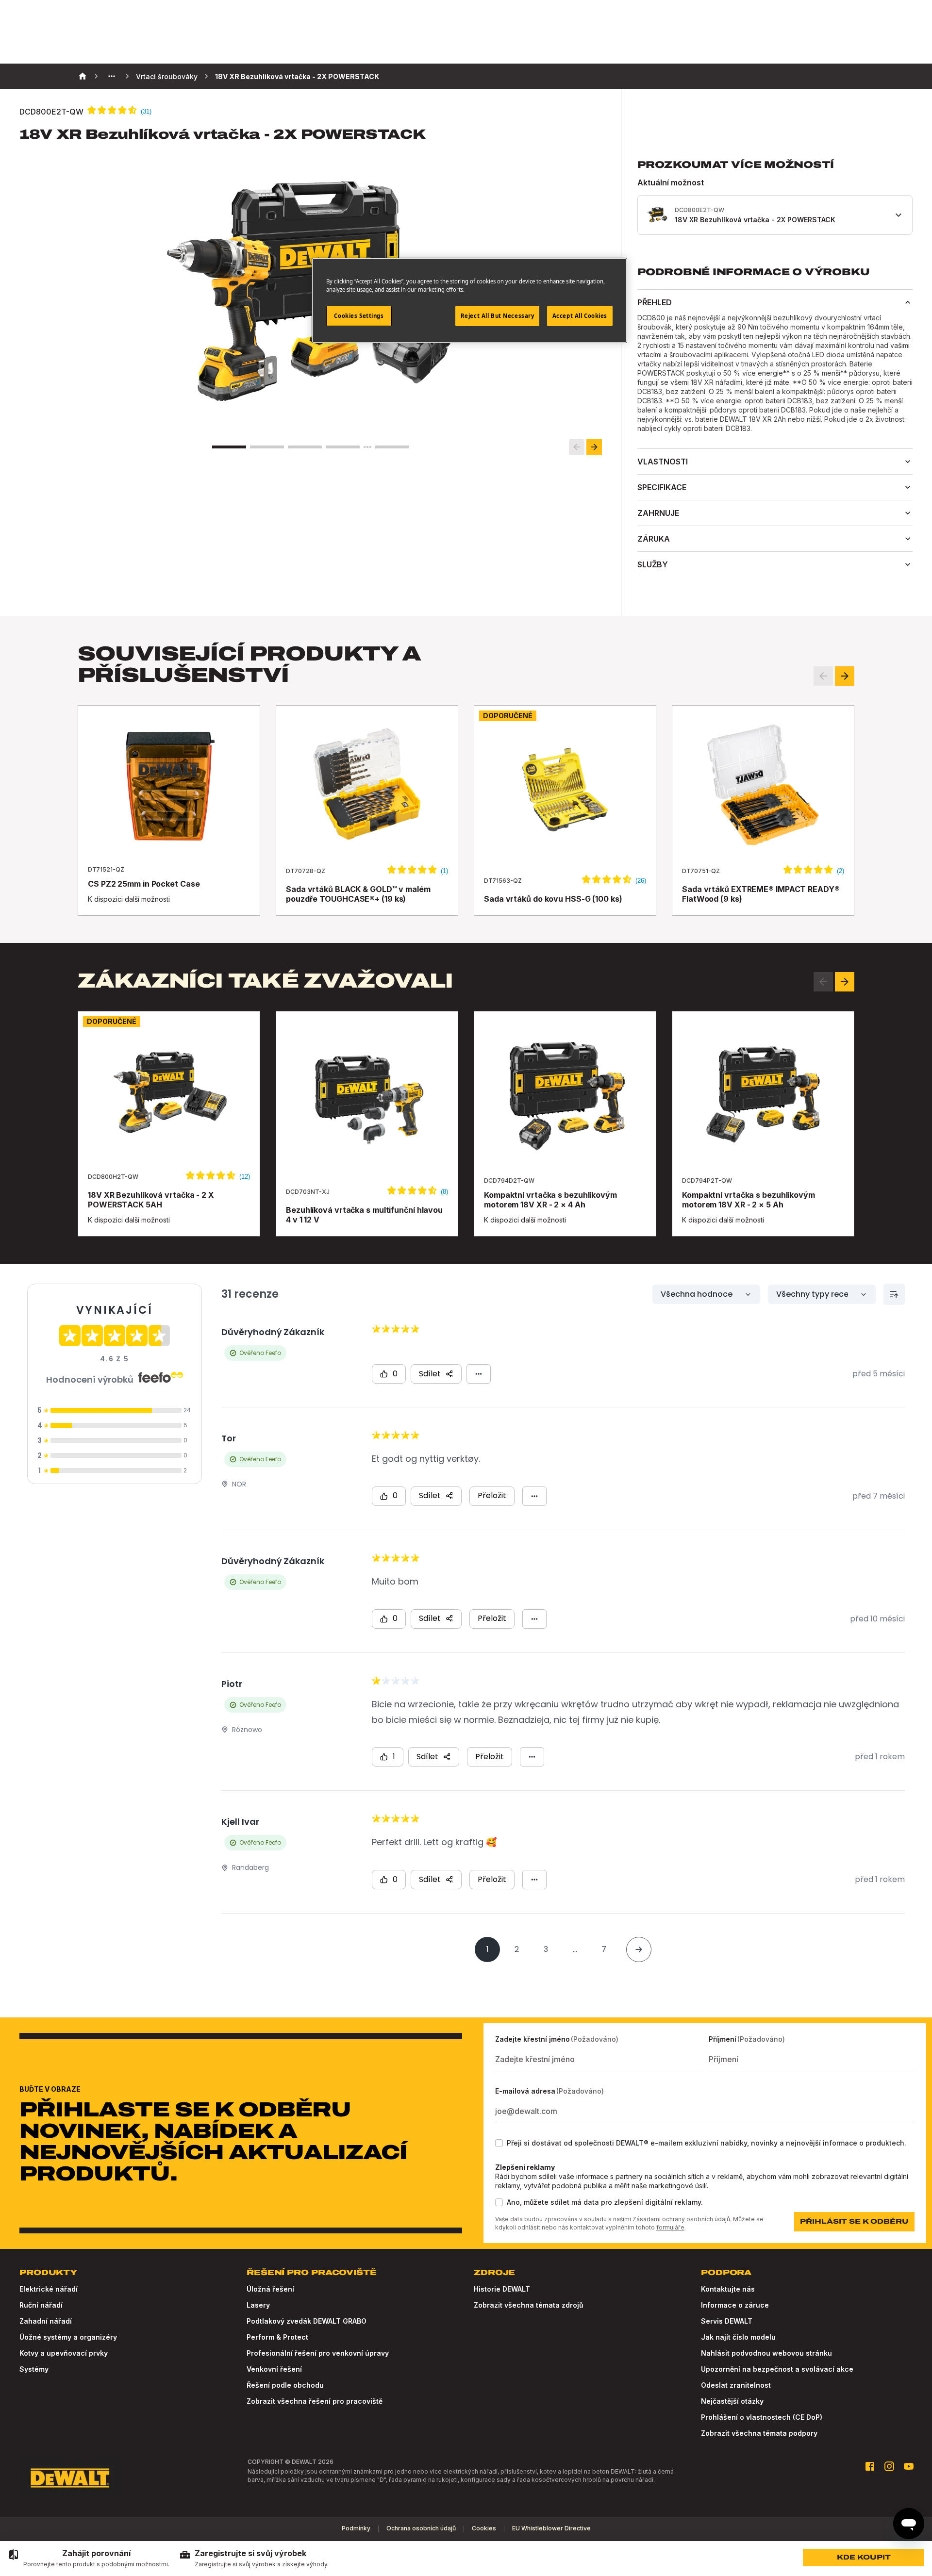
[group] (89, 2559)
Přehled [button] (655, 302)
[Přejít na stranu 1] (229, 447)
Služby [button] (653, 564)
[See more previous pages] (112, 76)
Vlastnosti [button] (663, 462)
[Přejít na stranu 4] (343, 447)
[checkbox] (499, 2143)
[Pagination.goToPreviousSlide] (823, 982)
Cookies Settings (359, 316)
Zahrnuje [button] (658, 513)
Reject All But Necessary (498, 316)
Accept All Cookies (580, 316)
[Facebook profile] (870, 2466)
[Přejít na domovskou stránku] (70, 2478)
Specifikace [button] (662, 487)
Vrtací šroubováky (167, 76)
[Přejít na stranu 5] (392, 447)
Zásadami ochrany (659, 2219)
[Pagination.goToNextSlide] (845, 982)
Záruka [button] (654, 539)
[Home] (83, 76)
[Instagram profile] (889, 2466)
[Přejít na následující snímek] (594, 447)
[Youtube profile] (909, 2466)
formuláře (670, 2227)
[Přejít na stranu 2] (267, 447)
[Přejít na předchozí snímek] (577, 447)
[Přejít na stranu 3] (305, 447)
